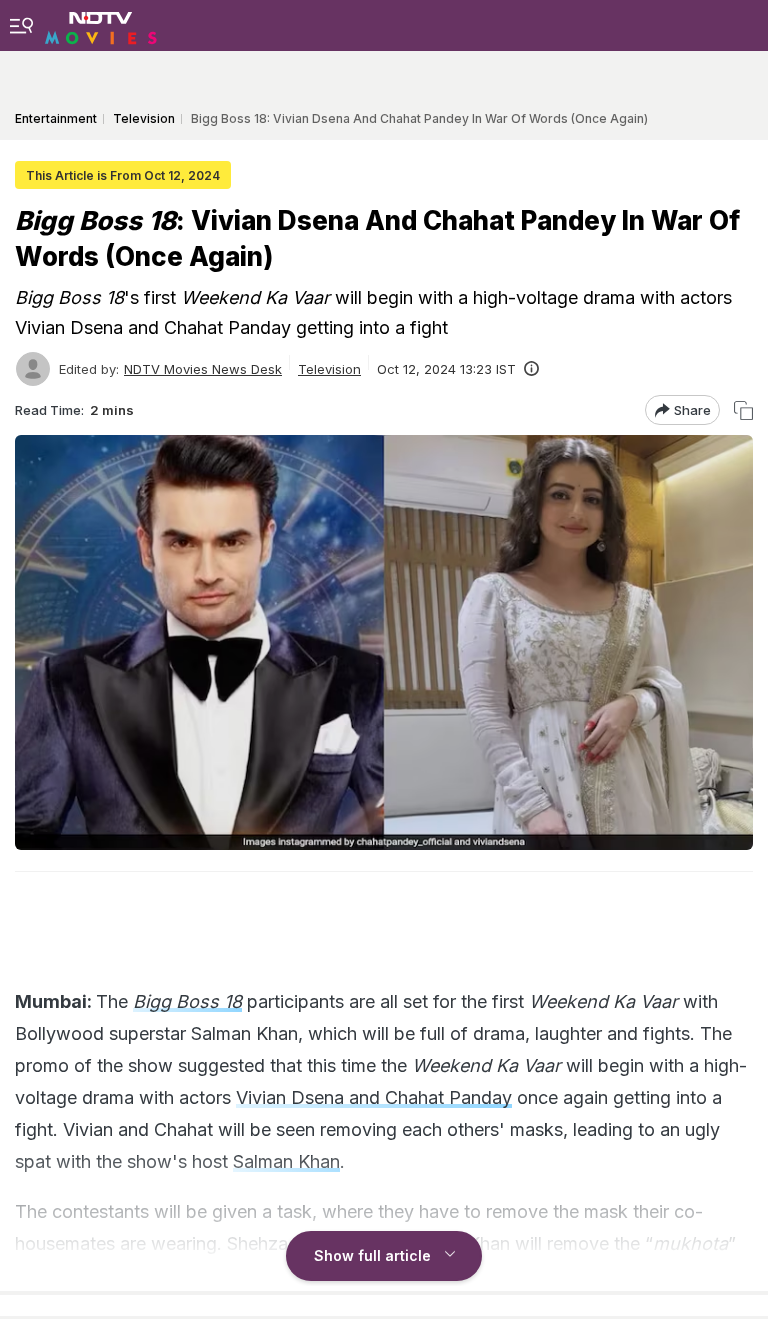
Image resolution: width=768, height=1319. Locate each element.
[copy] (743, 410)
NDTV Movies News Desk (203, 369)
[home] (101, 25)
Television (329, 369)
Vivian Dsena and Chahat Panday (374, 1097)
